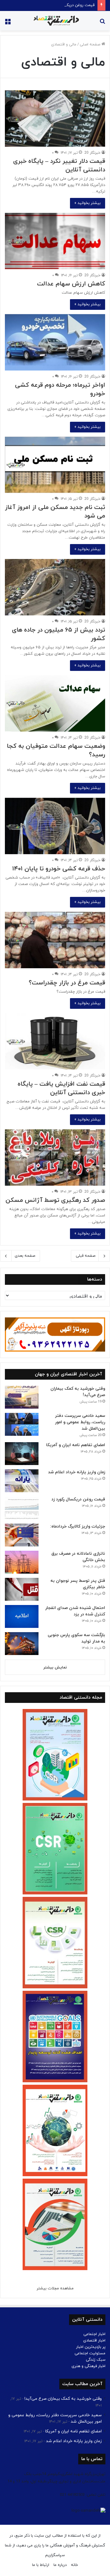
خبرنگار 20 (92, 153)
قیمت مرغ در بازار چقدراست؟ (67, 983)
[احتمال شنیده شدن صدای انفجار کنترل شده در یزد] (22, 1616)
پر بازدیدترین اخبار (91, 2347)
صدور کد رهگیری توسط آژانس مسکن (55, 1200)
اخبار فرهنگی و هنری (88, 2366)
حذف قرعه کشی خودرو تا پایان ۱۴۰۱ (59, 869)
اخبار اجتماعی (94, 2334)
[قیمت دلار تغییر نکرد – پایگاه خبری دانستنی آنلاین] (55, 118)
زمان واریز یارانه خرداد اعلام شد (77, 1472)
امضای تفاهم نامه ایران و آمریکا (76, 1445)
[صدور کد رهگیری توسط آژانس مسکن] (55, 1157)
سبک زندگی (96, 2360)
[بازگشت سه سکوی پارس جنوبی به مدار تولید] (22, 1644)
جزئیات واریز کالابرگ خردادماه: (78, 1526)
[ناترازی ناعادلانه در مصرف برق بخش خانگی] (22, 1562)
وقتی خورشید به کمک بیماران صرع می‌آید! (63, 2399)
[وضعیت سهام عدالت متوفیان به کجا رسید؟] (55, 703)
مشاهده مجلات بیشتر (55, 2288)
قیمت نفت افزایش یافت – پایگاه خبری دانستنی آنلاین (61, 1088)
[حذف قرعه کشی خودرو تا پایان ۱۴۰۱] (55, 826)
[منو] (8, 23)
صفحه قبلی (86, 1256)
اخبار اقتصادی (94, 2341)
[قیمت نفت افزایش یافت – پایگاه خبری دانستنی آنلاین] (55, 1041)
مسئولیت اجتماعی (90, 2353)
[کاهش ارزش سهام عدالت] (55, 241)
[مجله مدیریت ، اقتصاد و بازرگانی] (55, 21)
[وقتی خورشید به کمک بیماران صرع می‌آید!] (22, 1397)
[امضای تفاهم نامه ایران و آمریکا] (22, 1454)
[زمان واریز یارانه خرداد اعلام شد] (22, 1481)
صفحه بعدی (25, 1256)
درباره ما (60, 2565)
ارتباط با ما (41, 2565)
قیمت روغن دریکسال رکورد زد (70, 5)
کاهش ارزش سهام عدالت (71, 284)
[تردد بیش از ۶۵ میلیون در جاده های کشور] (55, 587)
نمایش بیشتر (55, 1668)
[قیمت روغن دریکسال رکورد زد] (22, 1508)
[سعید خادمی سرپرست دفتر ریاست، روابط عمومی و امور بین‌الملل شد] (22, 1424)
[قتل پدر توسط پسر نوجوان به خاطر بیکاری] (22, 1589)
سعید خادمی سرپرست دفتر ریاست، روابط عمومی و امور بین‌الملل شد (80, 1422)
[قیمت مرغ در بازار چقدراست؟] (55, 940)
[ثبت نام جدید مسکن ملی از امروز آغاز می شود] (55, 465)
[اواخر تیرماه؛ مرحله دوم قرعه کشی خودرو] (55, 342)
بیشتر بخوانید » (88, 203)
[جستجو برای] (102, 23)
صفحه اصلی (91, 45)
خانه (74, 2565)
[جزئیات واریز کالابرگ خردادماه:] (22, 1535)
